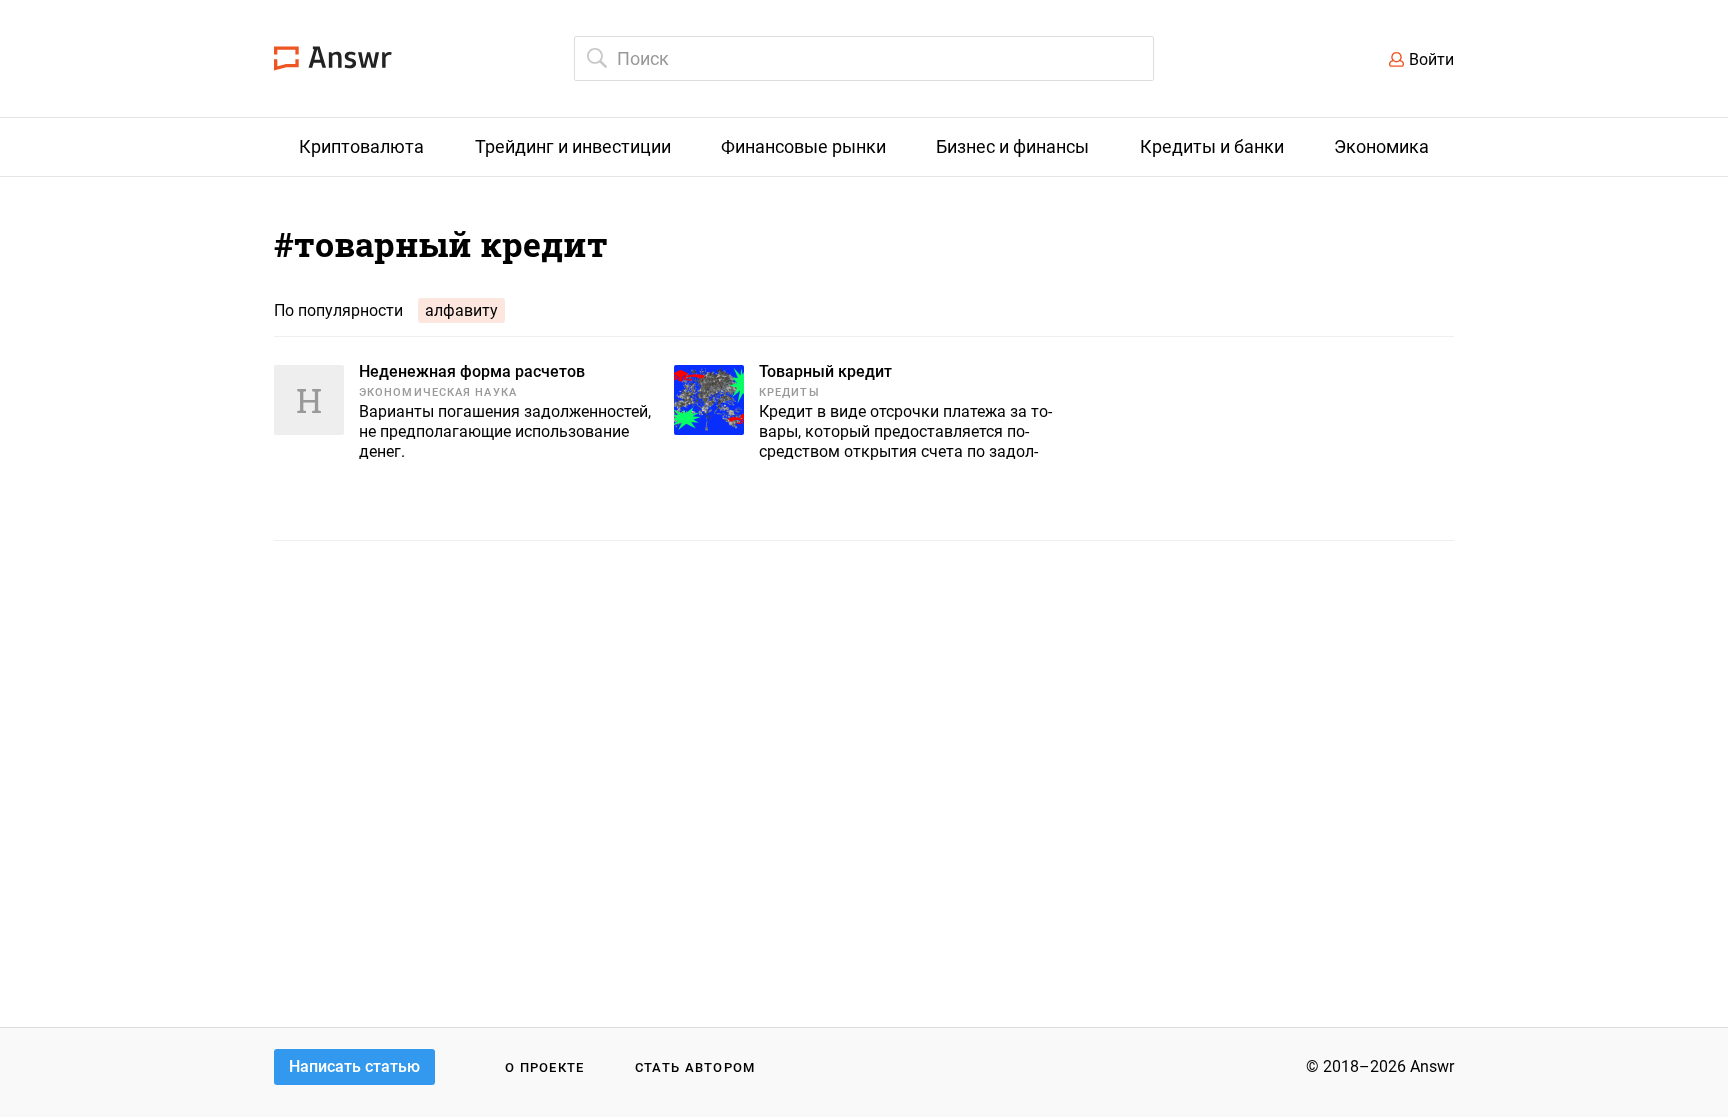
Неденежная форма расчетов (472, 371)
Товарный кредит (825, 371)
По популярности (338, 310)
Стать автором (695, 1067)
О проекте (545, 1067)
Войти (1431, 59)
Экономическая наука (438, 392)
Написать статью (354, 1066)
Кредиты (789, 392)
